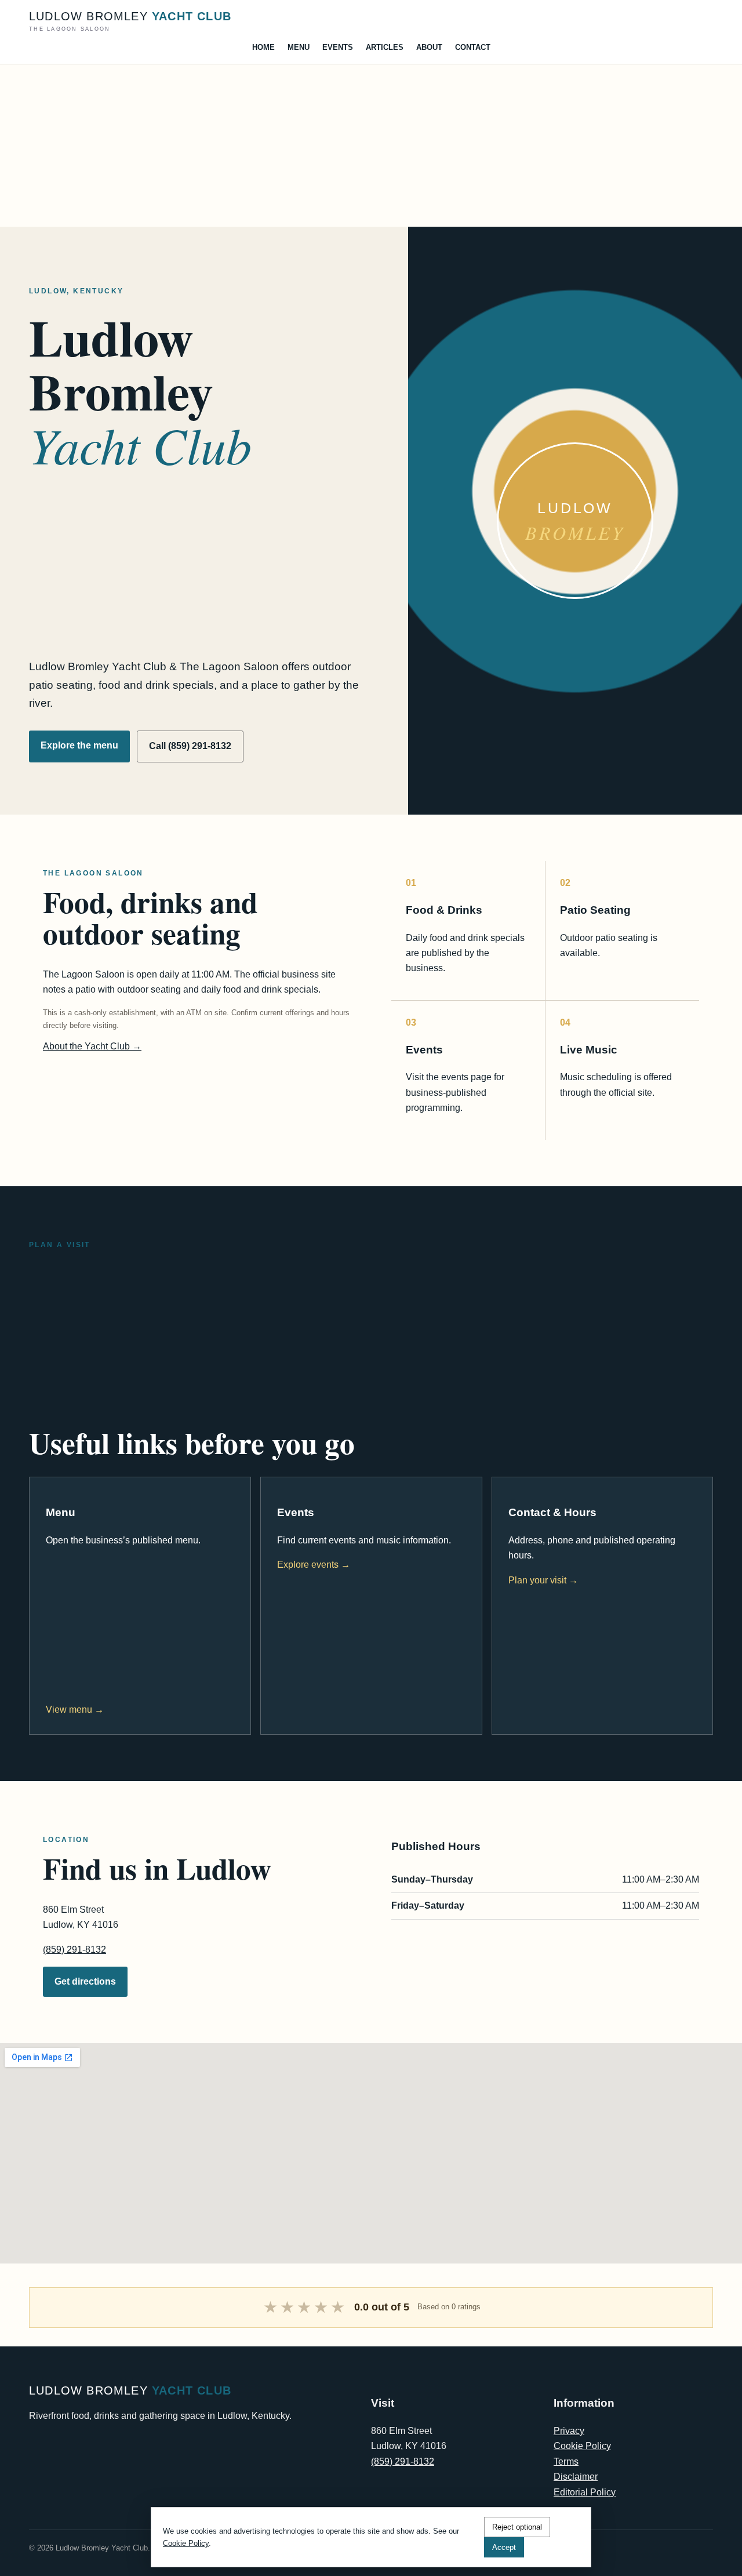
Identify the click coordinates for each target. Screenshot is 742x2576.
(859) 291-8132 (74, 1950)
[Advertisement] (348, 146)
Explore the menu (79, 745)
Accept (504, 2547)
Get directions (85, 1981)
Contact (473, 47)
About (429, 47)
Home (263, 47)
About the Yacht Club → (92, 1046)
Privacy (569, 2431)
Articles (385, 47)
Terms (566, 2461)
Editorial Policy (585, 2492)
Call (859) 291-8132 (190, 746)
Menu (299, 47)
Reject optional (517, 2527)
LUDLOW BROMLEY (130, 21)
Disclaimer (576, 2477)
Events (338, 47)
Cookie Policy (582, 2446)
